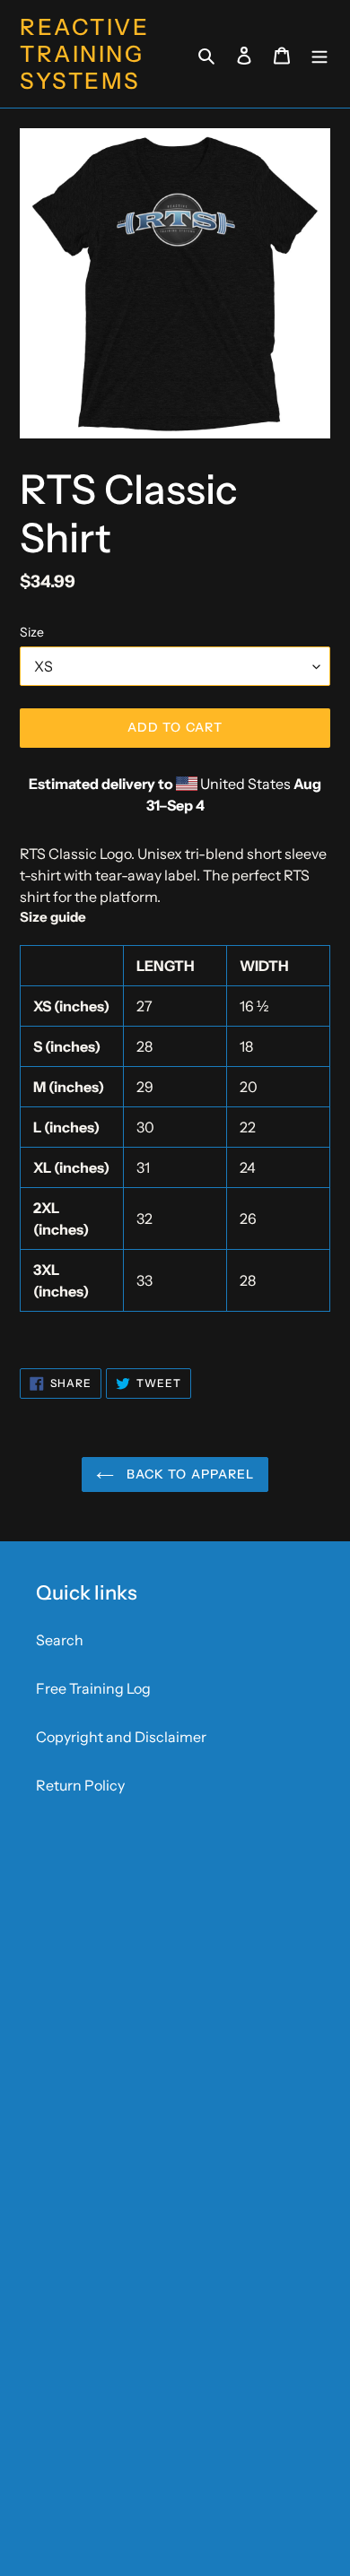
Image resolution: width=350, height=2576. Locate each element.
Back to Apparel (189, 1474)
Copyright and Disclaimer (121, 1737)
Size (32, 632)
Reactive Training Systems (84, 54)
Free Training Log (93, 1688)
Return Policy (80, 1785)
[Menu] (319, 54)
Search (60, 1640)
